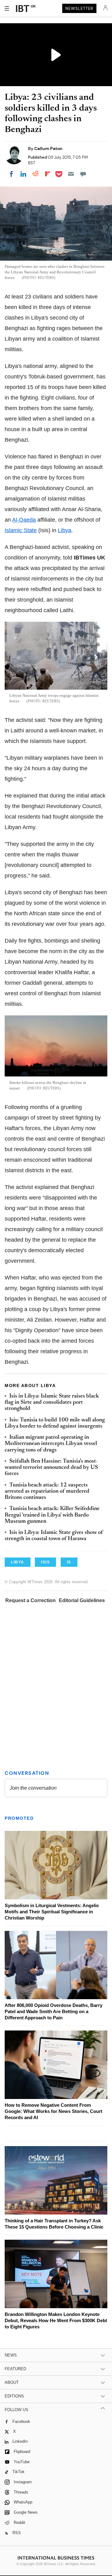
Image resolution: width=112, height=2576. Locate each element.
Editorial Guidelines (82, 1600)
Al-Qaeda (24, 520)
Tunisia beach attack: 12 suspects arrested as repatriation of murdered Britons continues (47, 1492)
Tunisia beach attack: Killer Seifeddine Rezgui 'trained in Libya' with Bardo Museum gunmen (52, 1515)
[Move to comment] (83, 174)
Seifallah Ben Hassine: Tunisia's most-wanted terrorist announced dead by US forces (51, 1468)
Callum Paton (48, 148)
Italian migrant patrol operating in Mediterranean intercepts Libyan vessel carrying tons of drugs (51, 1444)
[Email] (71, 174)
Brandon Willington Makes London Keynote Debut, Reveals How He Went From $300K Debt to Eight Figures (56, 2320)
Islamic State (21, 530)
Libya (65, 530)
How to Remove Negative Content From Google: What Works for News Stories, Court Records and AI (54, 2111)
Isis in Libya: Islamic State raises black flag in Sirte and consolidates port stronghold (52, 1403)
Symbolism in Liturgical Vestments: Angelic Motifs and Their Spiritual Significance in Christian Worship (52, 1912)
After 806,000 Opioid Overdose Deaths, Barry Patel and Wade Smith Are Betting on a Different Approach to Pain (54, 2011)
